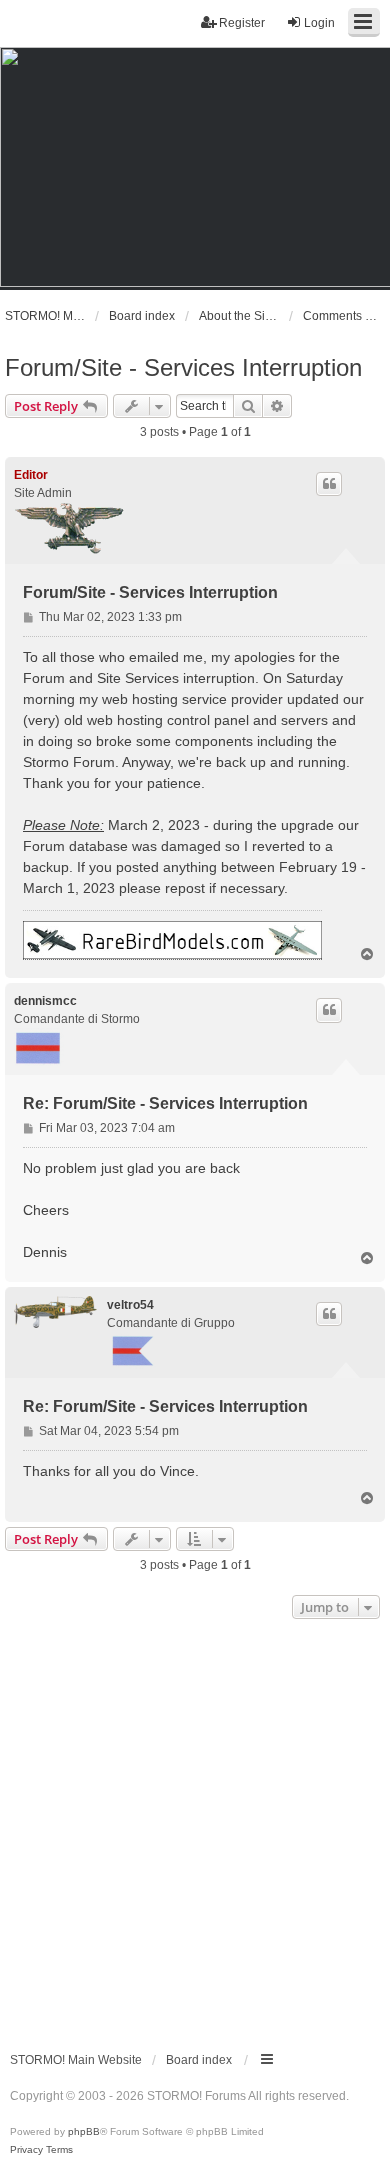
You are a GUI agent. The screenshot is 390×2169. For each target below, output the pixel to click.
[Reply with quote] (329, 484)
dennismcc (45, 1001)
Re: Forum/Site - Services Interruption (165, 1103)
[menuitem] (26, 2150)
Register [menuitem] (242, 23)
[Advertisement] (195, 1829)
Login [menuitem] (319, 23)
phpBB (84, 2131)
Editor (31, 475)
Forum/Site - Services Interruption (183, 367)
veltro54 (130, 1305)
